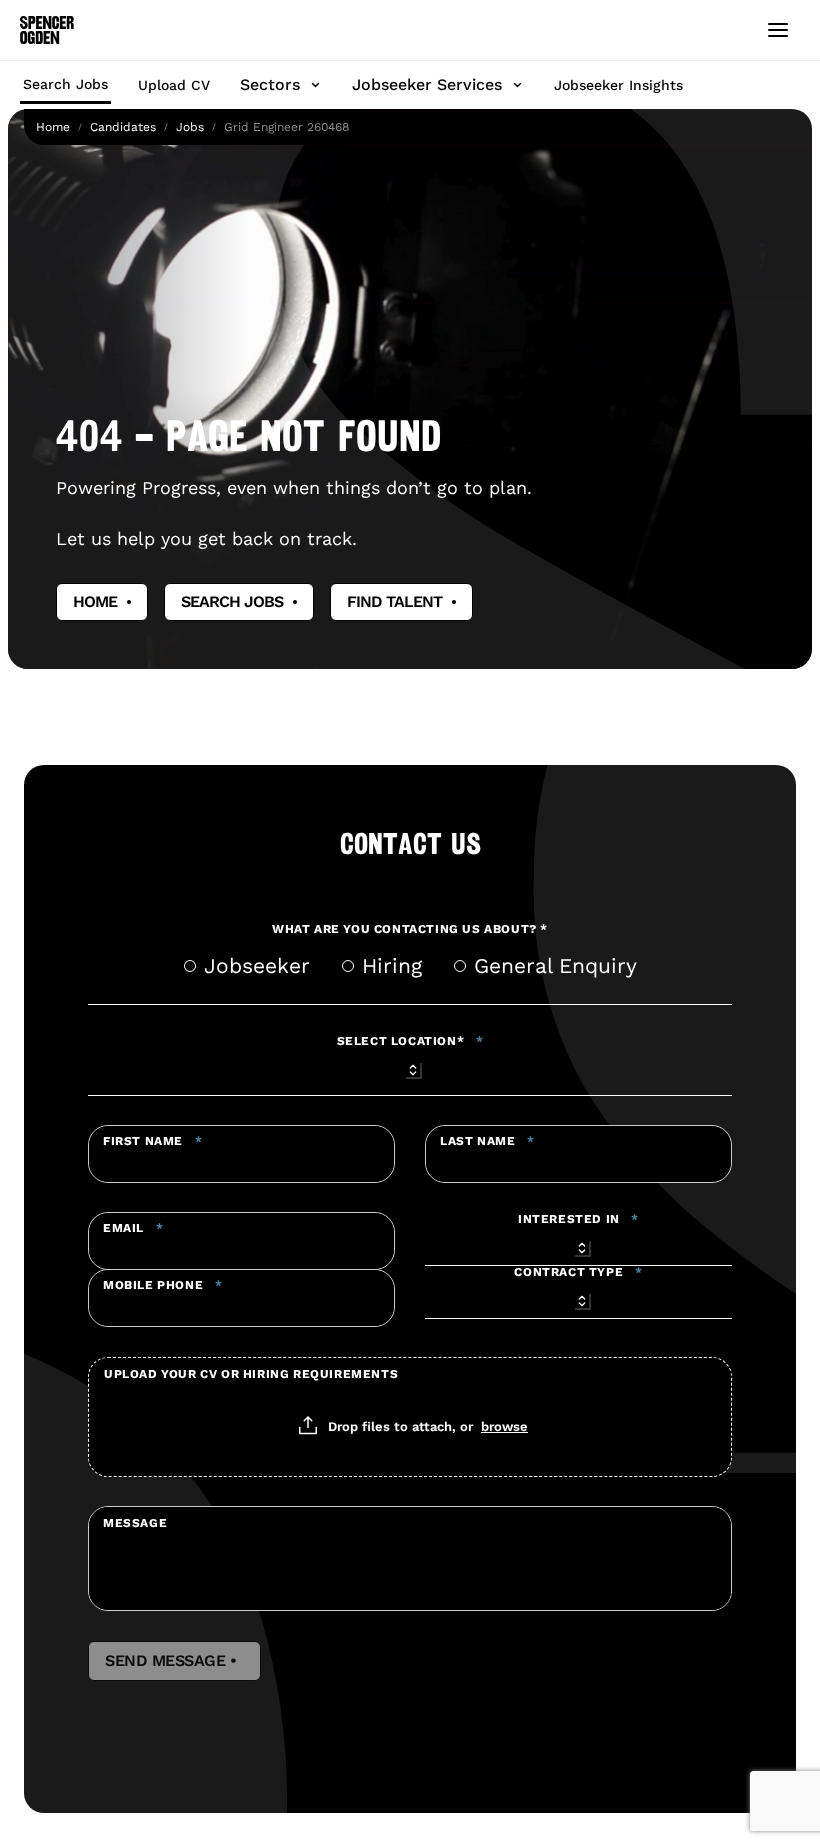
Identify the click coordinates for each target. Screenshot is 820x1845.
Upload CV (174, 85)
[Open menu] (778, 30)
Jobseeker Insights (618, 85)
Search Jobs (65, 84)
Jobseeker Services (427, 84)
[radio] (190, 966)
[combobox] (410, 1067)
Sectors (270, 84)
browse (504, 1426)
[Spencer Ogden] (47, 30)
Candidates (123, 127)
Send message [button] (174, 1661)
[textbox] (241, 1154)
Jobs (190, 127)
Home (53, 127)
